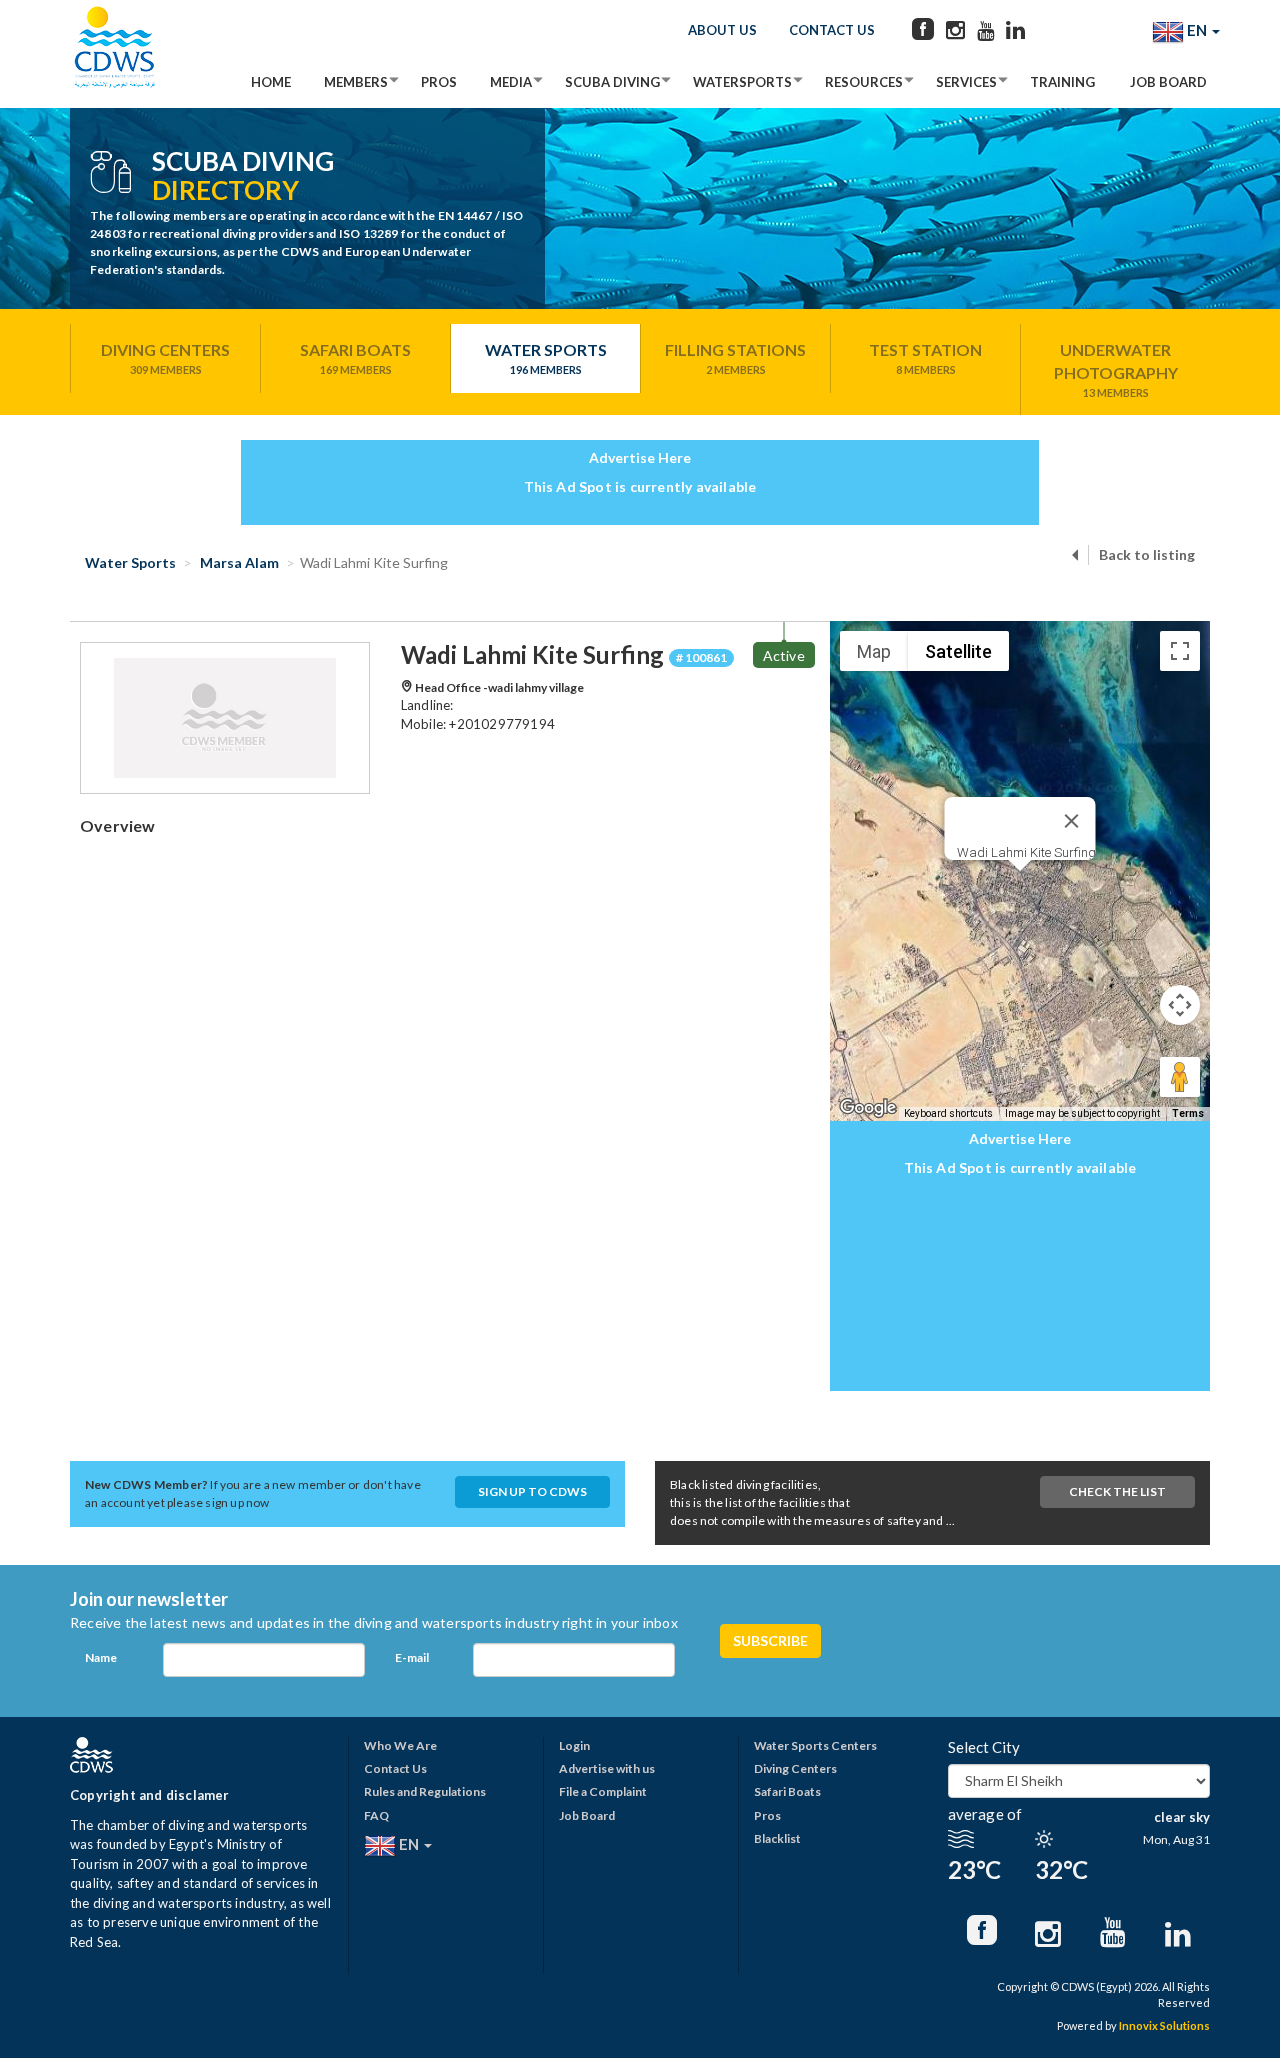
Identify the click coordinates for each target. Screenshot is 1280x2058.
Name (101, 1657)
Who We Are (400, 1745)
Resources (864, 82)
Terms (1188, 1113)
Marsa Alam (238, 562)
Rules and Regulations (425, 1791)
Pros (439, 82)
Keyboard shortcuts (948, 1113)
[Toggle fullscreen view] (1180, 651)
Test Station (925, 358)
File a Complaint (603, 1791)
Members (356, 82)
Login (574, 1745)
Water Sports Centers (815, 1745)
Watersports (742, 82)
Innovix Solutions (1164, 2025)
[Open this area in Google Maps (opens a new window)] (868, 1108)
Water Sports (546, 358)
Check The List (1117, 1491)
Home (271, 82)
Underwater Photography (1116, 369)
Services (966, 82)
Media (511, 82)
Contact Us (832, 30)
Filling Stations (735, 358)
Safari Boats (355, 358)
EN (1197, 30)
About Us (722, 30)
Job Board (1168, 82)
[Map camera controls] (1180, 1005)
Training (1062, 82)
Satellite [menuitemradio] (958, 651)
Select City (984, 1747)
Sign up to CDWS (532, 1491)
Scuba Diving (612, 82)
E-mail (412, 1657)
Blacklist (777, 1838)
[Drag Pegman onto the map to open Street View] (1180, 1077)
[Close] (1072, 821)
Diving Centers (165, 358)
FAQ (376, 1815)
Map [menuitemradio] (874, 651)
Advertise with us (607, 1768)
